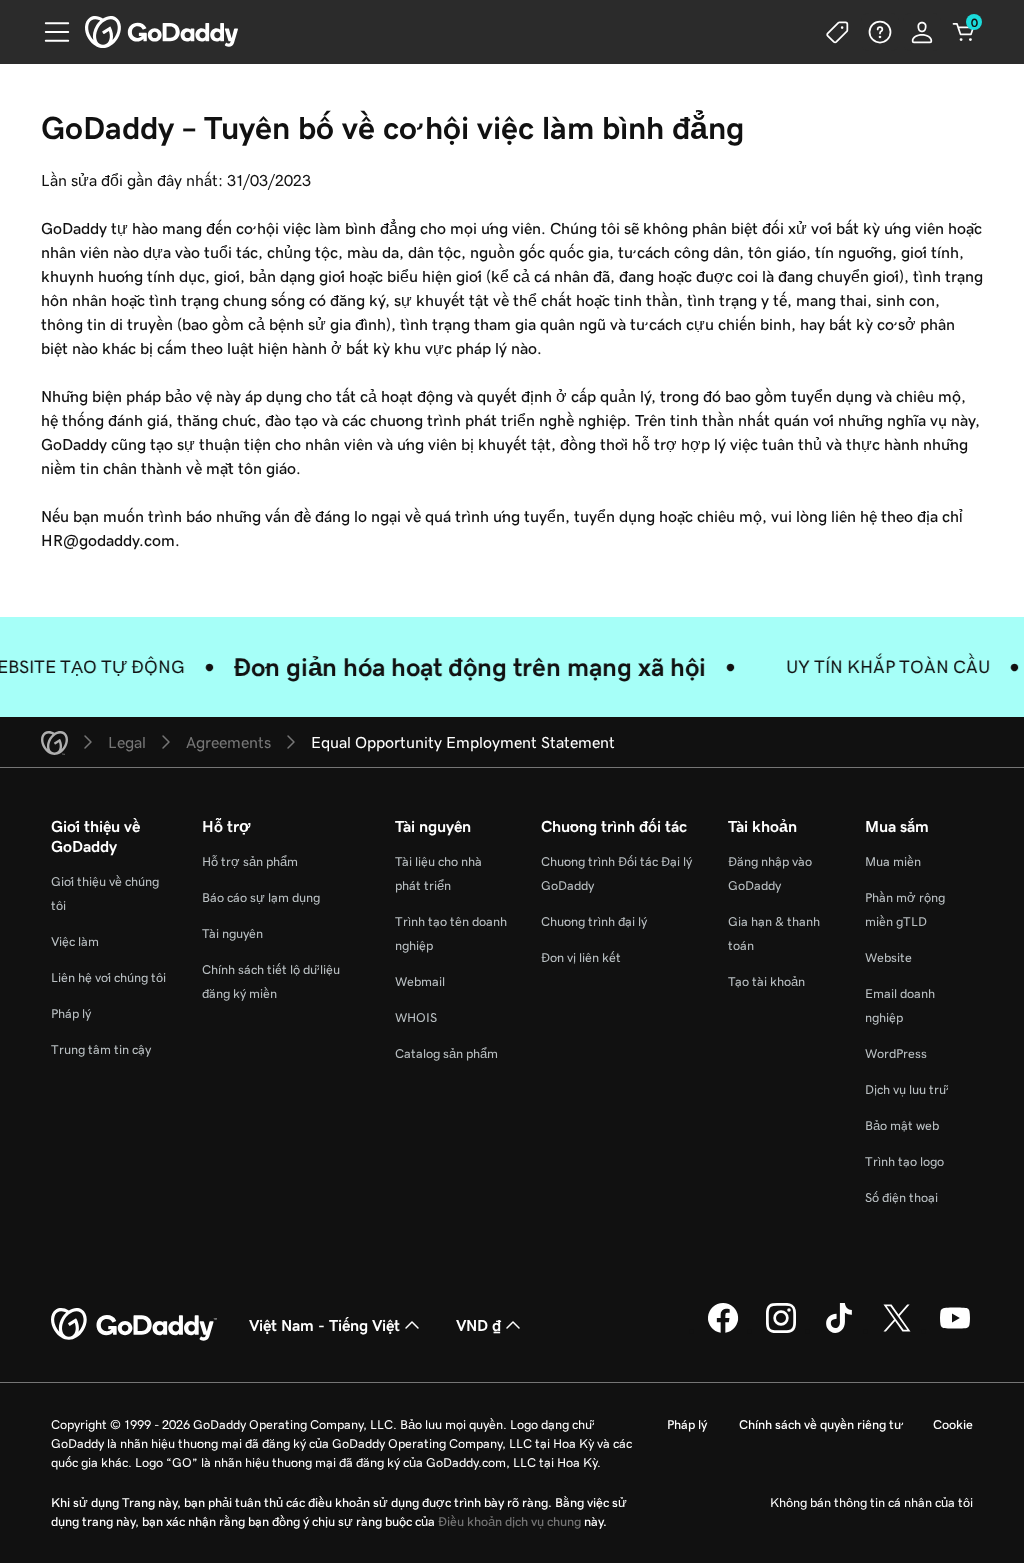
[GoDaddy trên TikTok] (839, 1330)
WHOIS (416, 1017)
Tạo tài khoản (766, 981)
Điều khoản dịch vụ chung (509, 1521)
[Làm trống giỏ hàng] (964, 32)
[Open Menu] (49, 32)
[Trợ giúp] (880, 32)
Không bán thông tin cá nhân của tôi (871, 1502)
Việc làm (75, 941)
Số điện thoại (901, 1197)
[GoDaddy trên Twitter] (897, 1330)
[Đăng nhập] (922, 32)
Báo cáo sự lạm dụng (261, 897)
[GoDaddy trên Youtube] (955, 1330)
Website (888, 957)
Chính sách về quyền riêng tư (820, 1424)
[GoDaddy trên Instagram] (781, 1330)
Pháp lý (71, 1013)
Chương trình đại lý (594, 921)
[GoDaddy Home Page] (134, 1325)
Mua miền (893, 861)
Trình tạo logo (904, 1161)
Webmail (420, 981)
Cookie (953, 1424)
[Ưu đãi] (838, 32)
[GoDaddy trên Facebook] (723, 1330)
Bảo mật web (902, 1125)
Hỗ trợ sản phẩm (250, 861)
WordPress (896, 1053)
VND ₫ (478, 1325)
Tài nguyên (232, 933)
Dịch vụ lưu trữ (905, 1089)
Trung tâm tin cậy (101, 1049)
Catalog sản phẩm (446, 1053)
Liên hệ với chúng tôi (108, 977)
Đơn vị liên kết (581, 957)
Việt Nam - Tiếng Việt (324, 1325)
